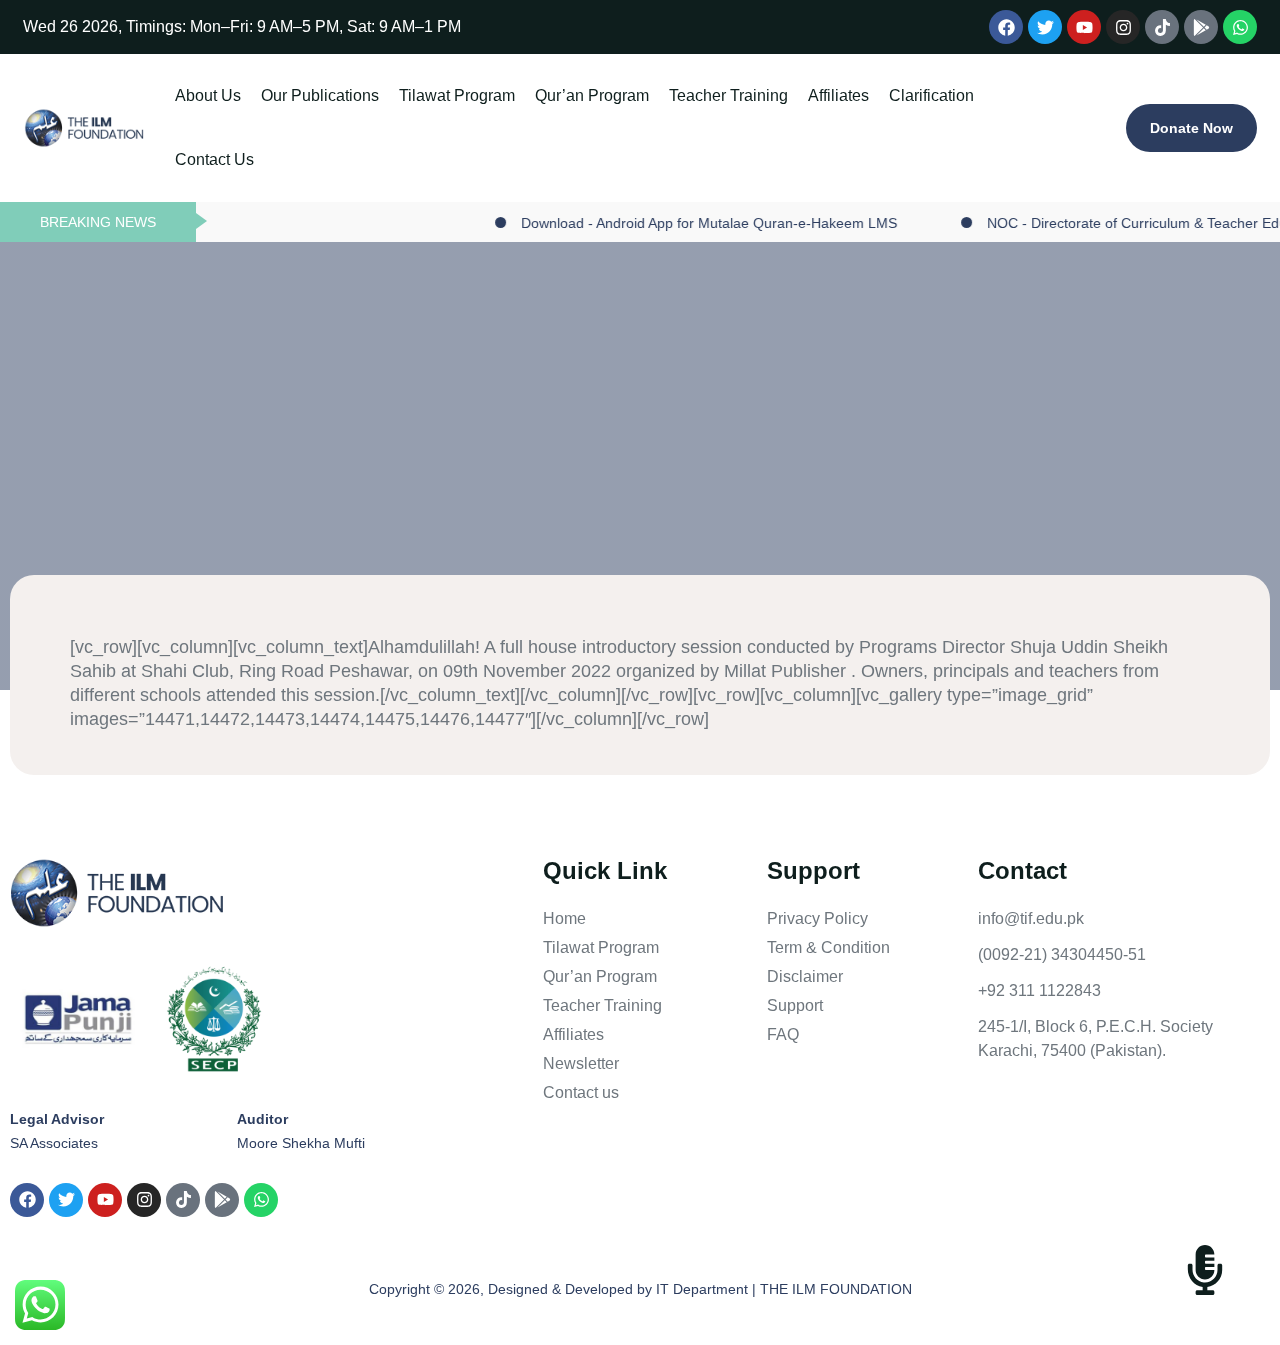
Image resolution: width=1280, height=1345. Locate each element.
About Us (208, 95)
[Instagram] (1123, 27)
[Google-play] (1201, 27)
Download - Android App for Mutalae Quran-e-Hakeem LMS (662, 223)
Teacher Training (832, 95)
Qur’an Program (670, 95)
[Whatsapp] (1240, 27)
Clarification (324, 159)
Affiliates (205, 159)
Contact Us (426, 159)
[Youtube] (1084, 27)
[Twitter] (1045, 27)
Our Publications (346, 95)
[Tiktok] (1162, 27)
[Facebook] (1006, 27)
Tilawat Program (509, 95)
